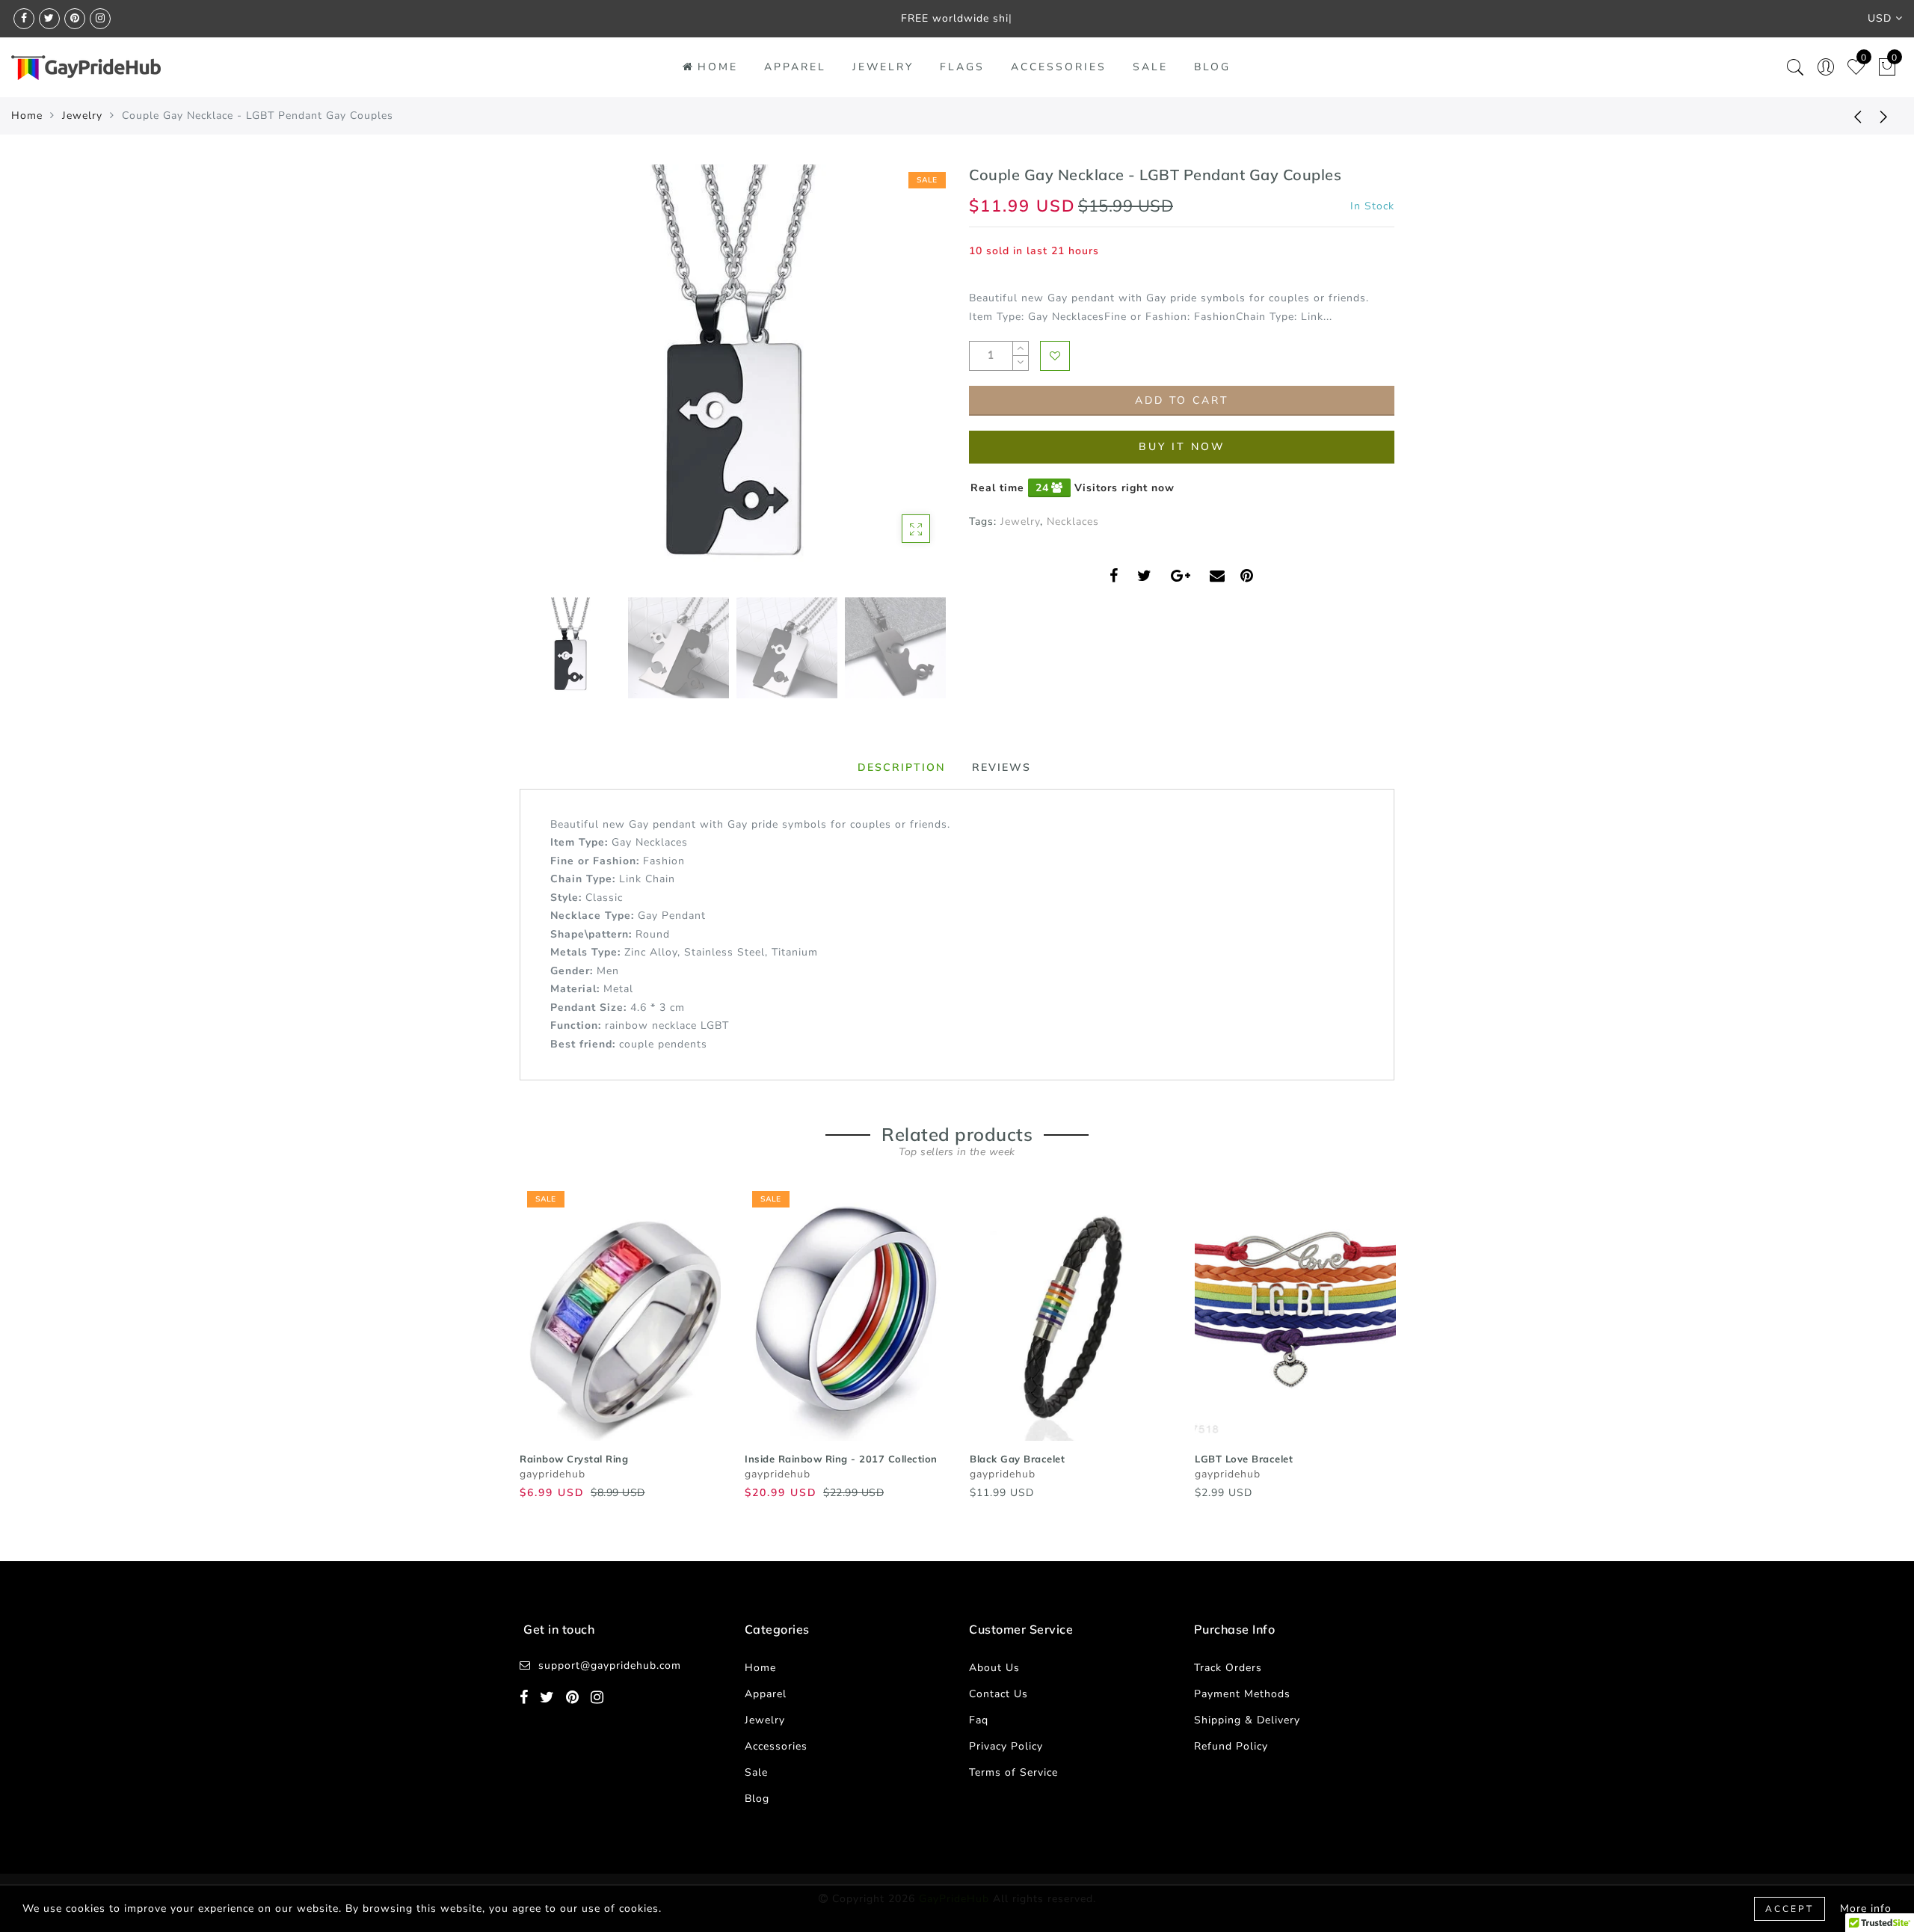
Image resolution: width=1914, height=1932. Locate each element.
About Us (994, 1668)
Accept (1790, 1909)
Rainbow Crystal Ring (574, 1459)
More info (1866, 1908)
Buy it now (1182, 447)
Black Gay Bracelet (1017, 1459)
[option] (732, 377)
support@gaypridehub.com (610, 1665)
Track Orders (1228, 1668)
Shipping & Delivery (1247, 1720)
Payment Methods (1242, 1694)
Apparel (795, 67)
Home (718, 67)
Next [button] (899, 386)
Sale (1150, 67)
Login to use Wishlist (1055, 356)
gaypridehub (553, 1474)
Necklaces (1073, 522)
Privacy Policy (1006, 1746)
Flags (962, 67)
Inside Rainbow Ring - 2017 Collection (841, 1459)
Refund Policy (1231, 1746)
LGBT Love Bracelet (1244, 1459)
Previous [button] (547, 386)
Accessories (1059, 67)
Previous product (1847, 116)
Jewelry (883, 67)
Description (902, 767)
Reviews (1001, 767)
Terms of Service (1013, 1772)
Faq (979, 1720)
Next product (1884, 116)
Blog (1212, 67)
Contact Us (998, 1694)
